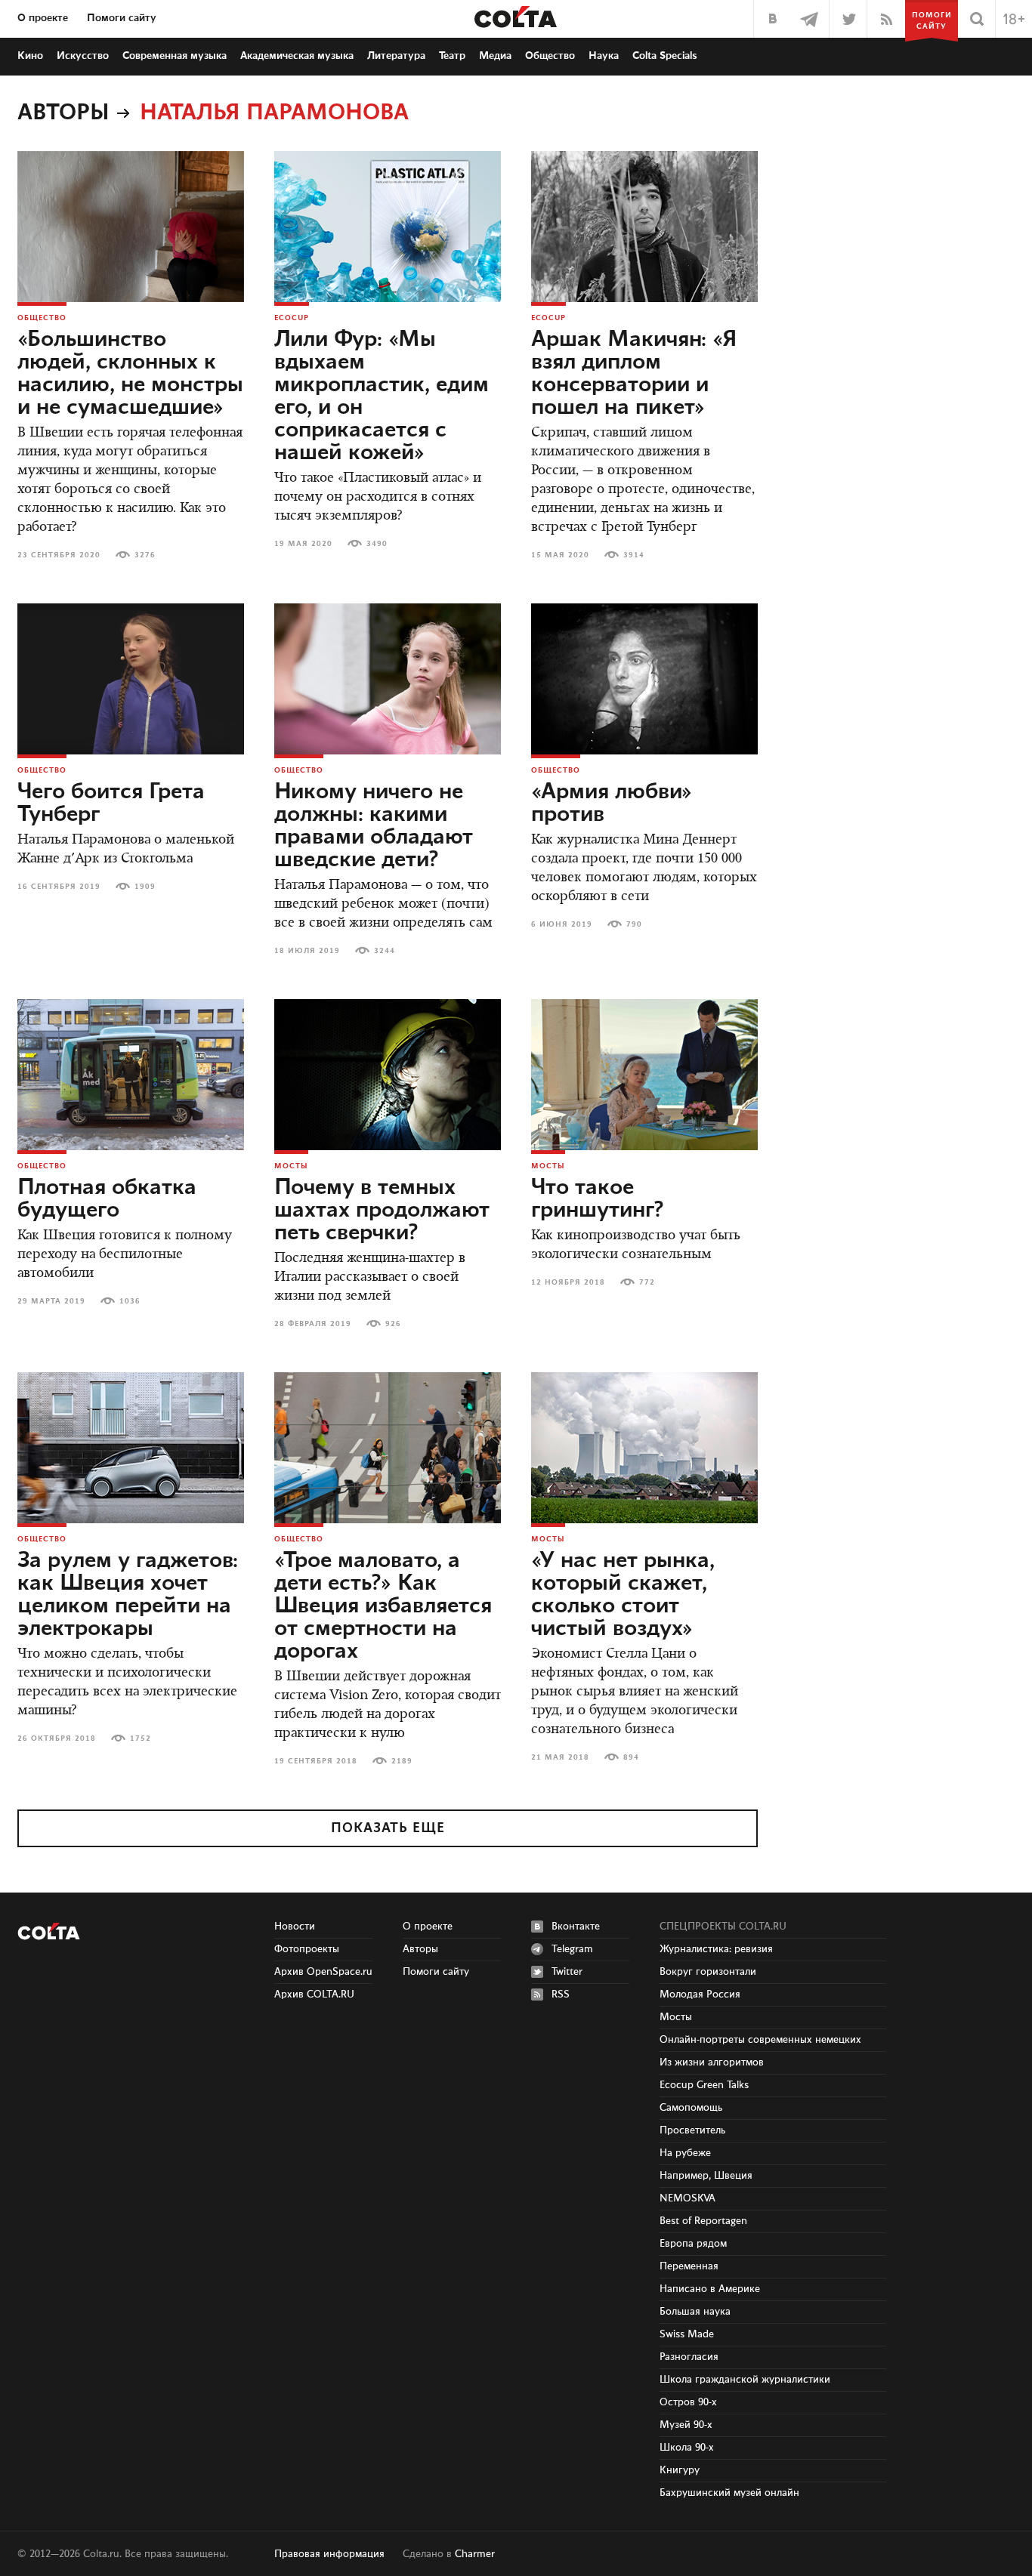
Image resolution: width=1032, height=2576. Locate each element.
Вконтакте (576, 1927)
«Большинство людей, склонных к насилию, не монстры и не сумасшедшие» (130, 374)
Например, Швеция (706, 2176)
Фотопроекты (307, 1949)
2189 (402, 1761)
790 (634, 924)
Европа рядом (693, 2244)
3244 (385, 951)
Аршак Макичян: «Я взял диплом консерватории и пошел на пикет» (634, 374)
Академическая (297, 56)
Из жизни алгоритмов (712, 2062)
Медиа (495, 56)
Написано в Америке (710, 2289)
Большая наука (695, 2312)
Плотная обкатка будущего (107, 1199)
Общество (550, 56)
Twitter (567, 1972)
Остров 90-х (688, 2402)
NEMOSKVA (687, 2198)
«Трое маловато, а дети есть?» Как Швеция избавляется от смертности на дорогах (383, 1606)
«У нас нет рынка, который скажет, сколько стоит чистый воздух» (623, 1595)
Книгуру (680, 2470)
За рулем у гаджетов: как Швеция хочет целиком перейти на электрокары (128, 1595)
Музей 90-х (686, 2425)
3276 (145, 555)
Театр (452, 56)
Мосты (291, 1166)
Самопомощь (691, 2108)
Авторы (63, 113)
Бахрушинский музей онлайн (729, 2493)
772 (647, 1282)
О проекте (43, 18)
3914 (634, 555)
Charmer (475, 2554)
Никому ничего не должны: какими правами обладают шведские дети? (374, 826)
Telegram (572, 1949)
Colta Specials (665, 56)
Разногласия (689, 2357)
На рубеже (685, 2153)
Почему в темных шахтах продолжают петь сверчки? (382, 1211)
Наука (604, 56)
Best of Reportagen (703, 2221)
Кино (30, 56)
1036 (130, 1301)
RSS (561, 1994)
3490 (377, 544)
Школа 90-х (687, 2448)
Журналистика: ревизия (716, 1949)
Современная (175, 56)
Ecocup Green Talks (704, 2085)
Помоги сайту (122, 18)
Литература (396, 56)
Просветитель (692, 2130)
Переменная (689, 2266)
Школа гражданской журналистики (745, 2380)
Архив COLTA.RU (314, 1994)
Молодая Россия (700, 1994)
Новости (295, 1927)
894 (631, 1757)
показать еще (388, 1828)
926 (393, 1324)
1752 (141, 1738)
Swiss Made (687, 2334)
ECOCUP (292, 318)
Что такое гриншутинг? (598, 1199)
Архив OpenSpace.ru (323, 1972)
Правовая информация (329, 2554)
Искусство (83, 56)
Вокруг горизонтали (708, 1972)
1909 (145, 887)
